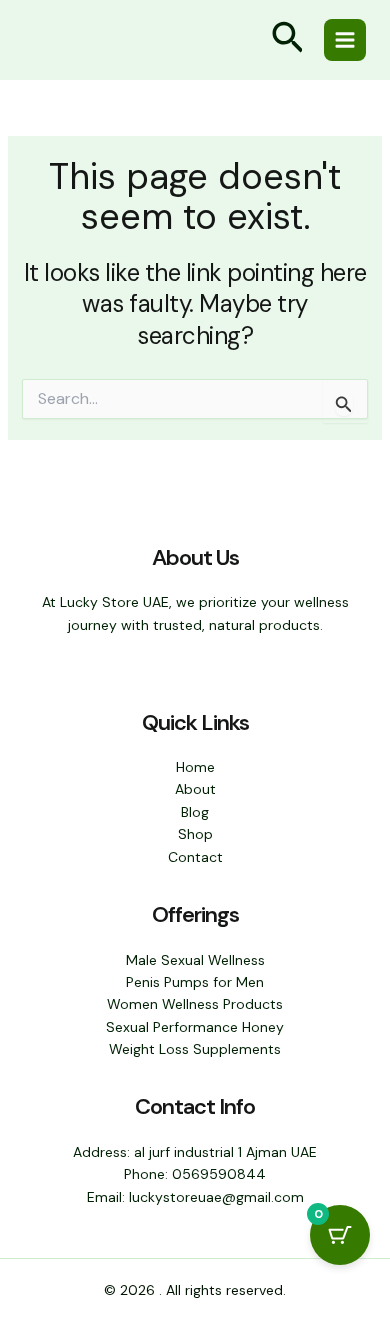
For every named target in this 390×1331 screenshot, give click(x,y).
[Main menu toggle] (345, 40)
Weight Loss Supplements (195, 1049)
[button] (288, 40)
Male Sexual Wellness (195, 960)
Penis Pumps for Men (195, 982)
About (195, 789)
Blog (195, 812)
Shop (195, 834)
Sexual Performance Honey (195, 1027)
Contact (195, 857)
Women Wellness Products (195, 1004)
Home (195, 767)
